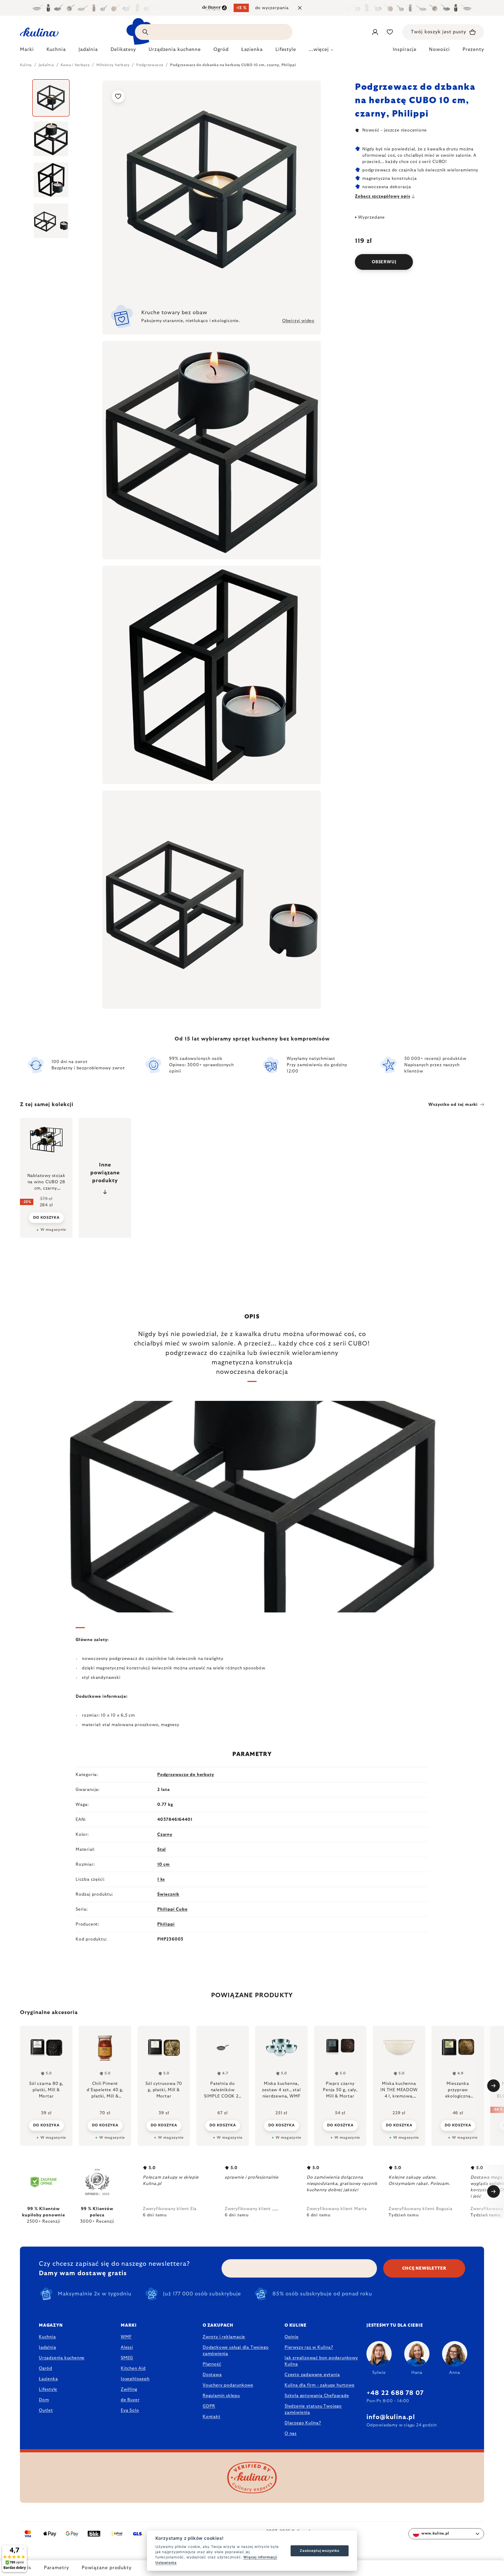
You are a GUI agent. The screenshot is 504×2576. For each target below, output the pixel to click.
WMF (126, 2337)
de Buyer (130, 2400)
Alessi (127, 2347)
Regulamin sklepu (221, 2396)
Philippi (166, 1924)
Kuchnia (47, 2337)
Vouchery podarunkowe (228, 2385)
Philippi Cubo (172, 1909)
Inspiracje (405, 50)
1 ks (161, 1879)
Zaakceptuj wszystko (319, 2551)
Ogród (46, 2368)
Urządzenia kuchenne (62, 2358)
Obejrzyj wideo (298, 321)
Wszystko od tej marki (453, 1105)
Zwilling (129, 2389)
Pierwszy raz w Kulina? (309, 2347)
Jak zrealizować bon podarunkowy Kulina (321, 2361)
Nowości (439, 50)
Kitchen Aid (133, 2368)
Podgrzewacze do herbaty (186, 1775)
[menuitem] (27, 51)
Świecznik (168, 1894)
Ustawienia (166, 2563)
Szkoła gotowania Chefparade (317, 2396)
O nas (291, 2433)
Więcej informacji (260, 2557)
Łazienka (48, 2379)
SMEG (127, 2358)
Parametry (56, 2568)
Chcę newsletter (424, 2268)
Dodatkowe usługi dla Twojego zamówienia (236, 2351)
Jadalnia (47, 2347)
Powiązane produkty (107, 2568)
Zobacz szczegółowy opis (382, 196)
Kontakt (212, 2417)
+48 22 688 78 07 (395, 2393)
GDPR (209, 2406)
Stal (162, 1849)
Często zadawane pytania (312, 2375)
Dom (44, 2400)
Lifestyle (48, 2389)
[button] (46, 2125)
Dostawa (212, 2375)
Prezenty (473, 50)
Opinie (292, 2337)
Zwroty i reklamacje (224, 2337)
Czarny (165, 1834)
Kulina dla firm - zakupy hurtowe (320, 2385)
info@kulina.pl (391, 2417)
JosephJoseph (135, 2379)
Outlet (46, 2410)
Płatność (212, 2364)
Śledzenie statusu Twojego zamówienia (313, 2409)
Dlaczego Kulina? (303, 2423)
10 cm (164, 1864)
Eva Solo (130, 2410)
